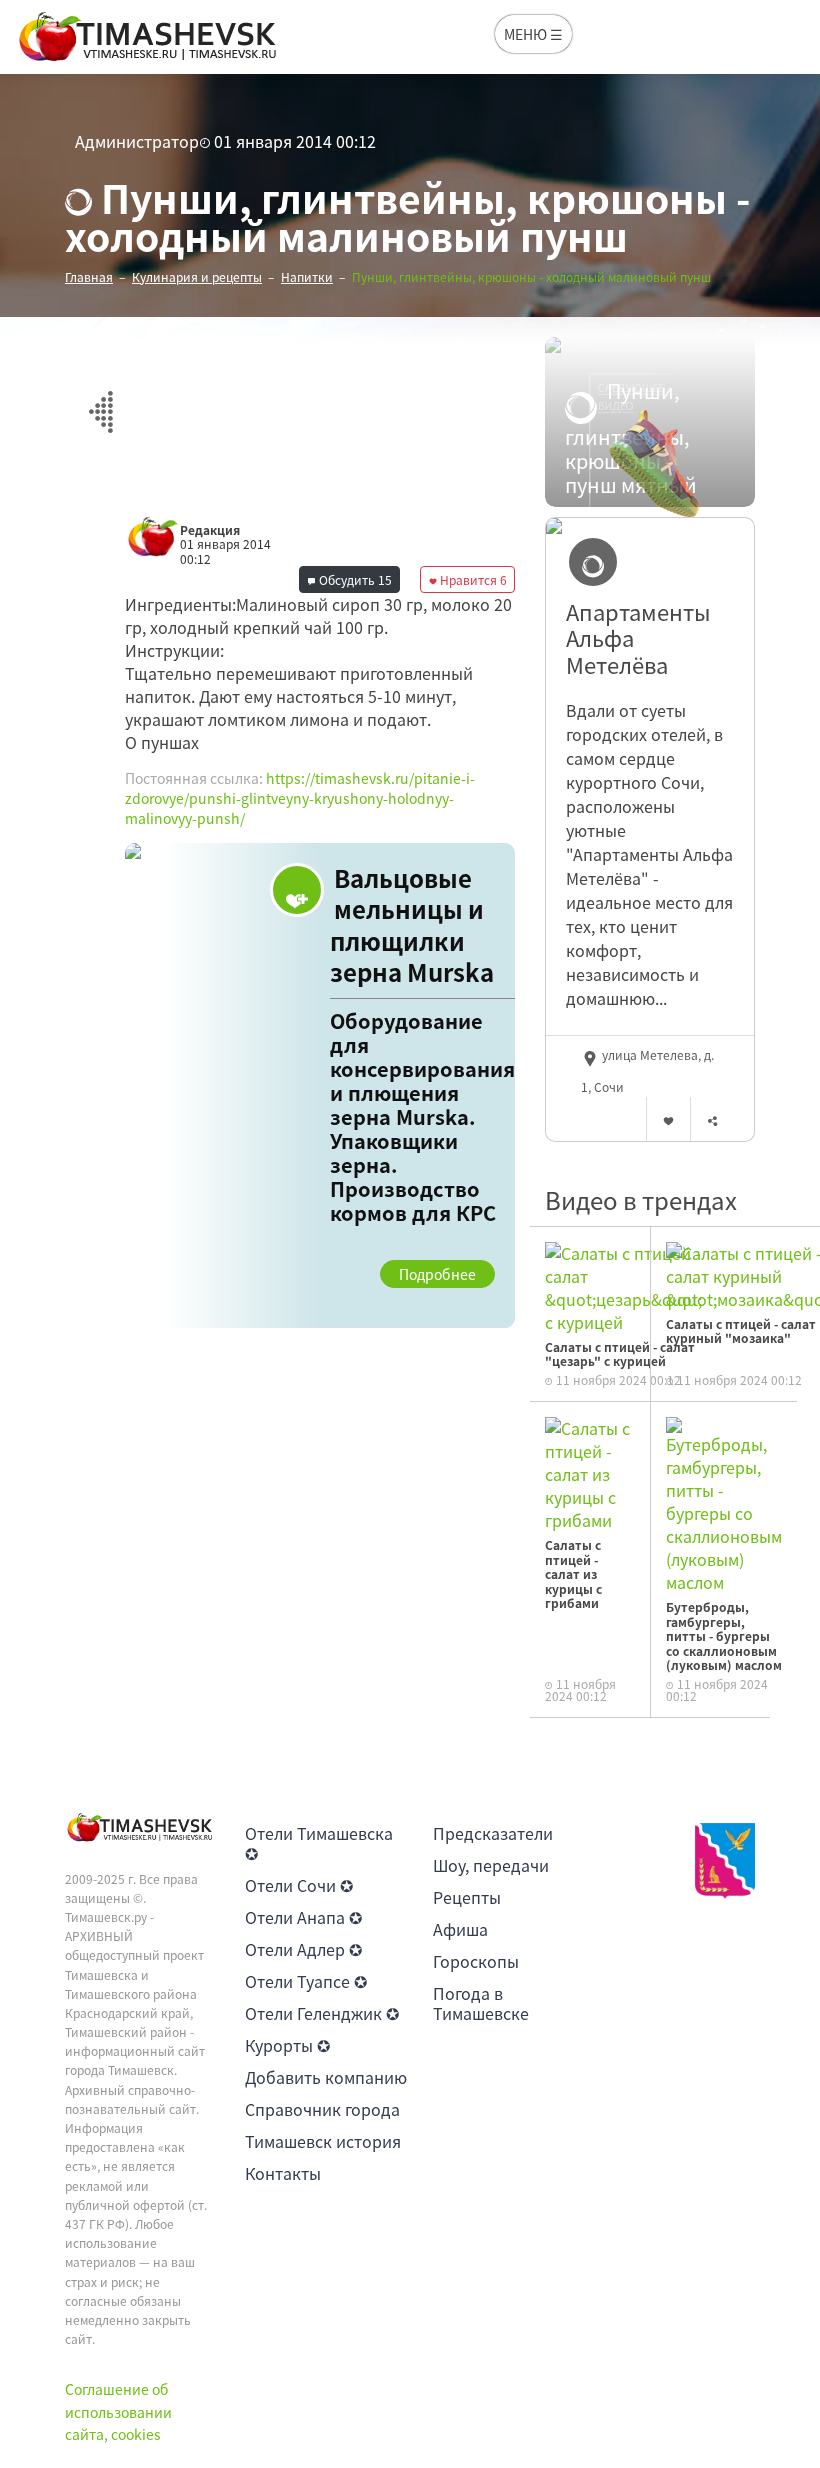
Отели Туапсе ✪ (306, 1981)
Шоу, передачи (491, 1865)
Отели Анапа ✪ (303, 1917)
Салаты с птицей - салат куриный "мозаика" (741, 1331)
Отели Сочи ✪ (299, 1885)
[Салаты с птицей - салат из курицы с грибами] (590, 1472)
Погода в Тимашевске (481, 2003)
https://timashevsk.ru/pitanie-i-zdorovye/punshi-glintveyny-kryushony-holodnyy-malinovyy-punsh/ (300, 797)
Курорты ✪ (287, 2045)
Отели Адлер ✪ (303, 1949)
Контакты (283, 2173)
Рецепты (467, 1897)
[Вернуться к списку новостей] (100, 400)
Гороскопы (476, 1961)
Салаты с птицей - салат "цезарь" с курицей (620, 1354)
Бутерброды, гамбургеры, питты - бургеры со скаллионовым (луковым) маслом (724, 1636)
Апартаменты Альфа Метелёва (638, 638)
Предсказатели (493, 1833)
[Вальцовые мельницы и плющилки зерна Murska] (320, 1085)
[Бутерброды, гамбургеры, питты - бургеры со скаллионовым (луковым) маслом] (724, 1503)
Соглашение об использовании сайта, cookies (118, 2411)
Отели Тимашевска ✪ (319, 1843)
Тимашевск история (323, 2141)
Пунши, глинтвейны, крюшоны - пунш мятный (631, 438)
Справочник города (322, 2109)
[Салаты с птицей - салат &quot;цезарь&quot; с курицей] (623, 1285)
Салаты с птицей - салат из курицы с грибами (573, 1574)
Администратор (137, 141)
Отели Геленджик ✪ (322, 2013)
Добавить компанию (326, 2077)
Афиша (460, 1929)
